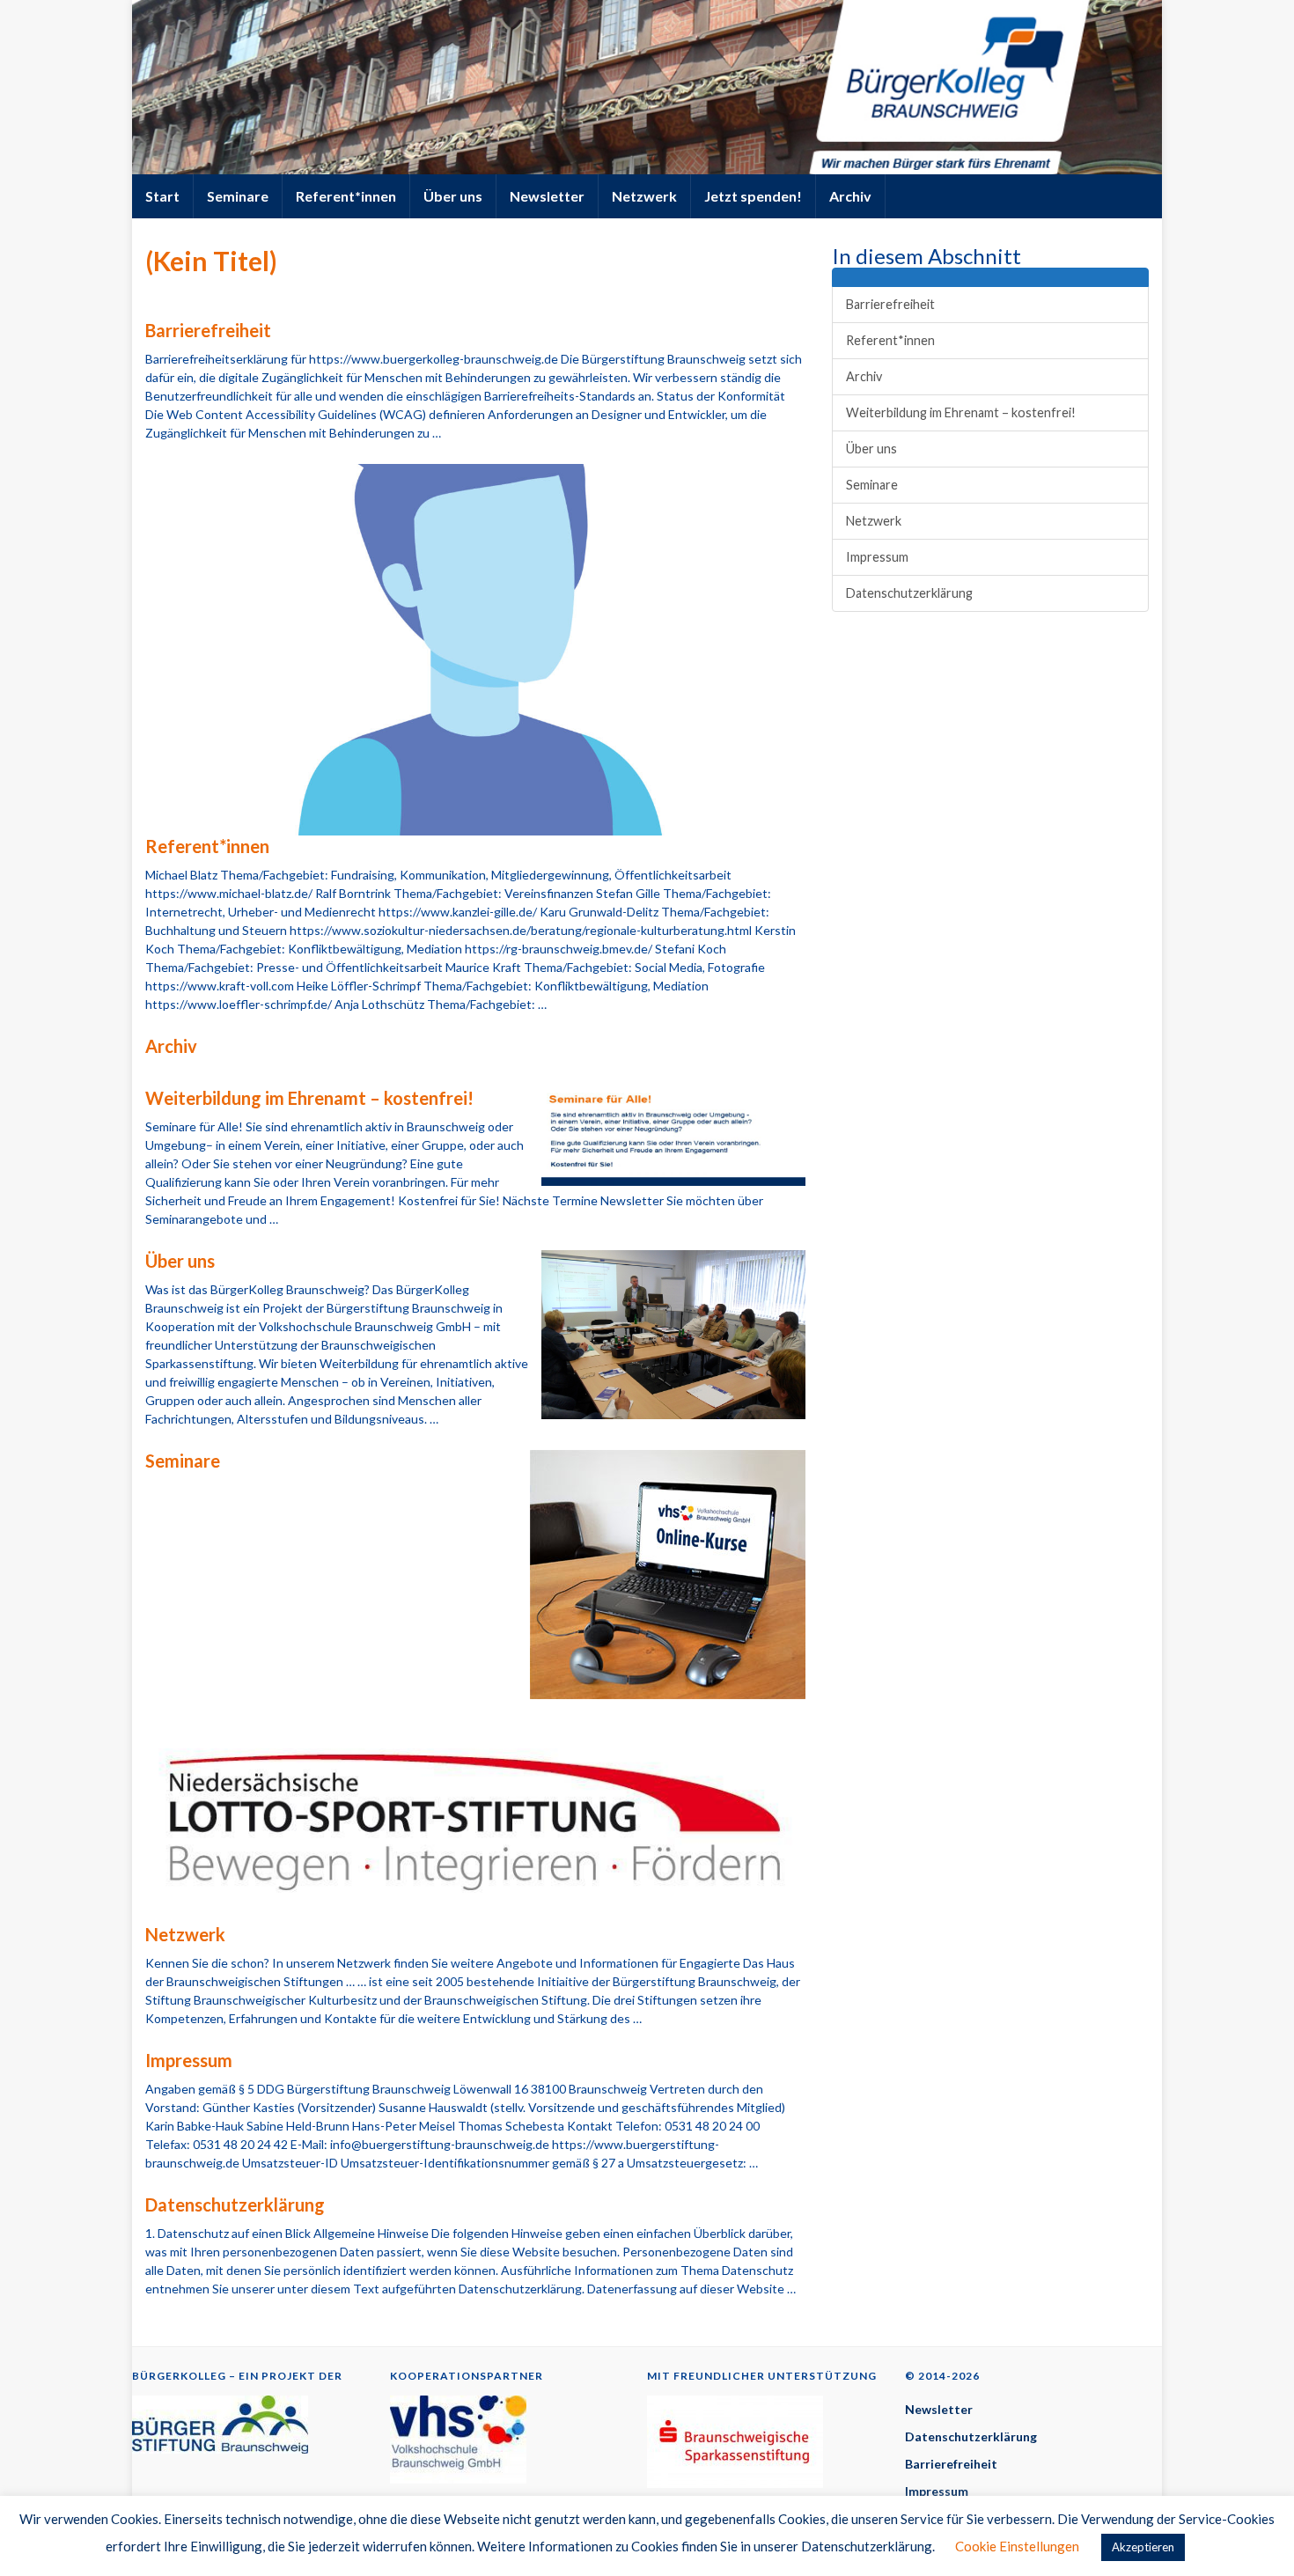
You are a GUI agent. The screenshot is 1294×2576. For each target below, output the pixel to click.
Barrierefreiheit (208, 330)
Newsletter (547, 196)
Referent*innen (346, 196)
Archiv (850, 196)
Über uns (453, 196)
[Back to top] (1254, 2536)
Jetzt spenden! (753, 196)
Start (162, 196)
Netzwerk (644, 196)
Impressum (189, 2060)
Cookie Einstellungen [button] (1017, 2546)
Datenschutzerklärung (235, 2204)
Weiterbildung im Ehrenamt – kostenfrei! (309, 1098)
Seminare (238, 196)
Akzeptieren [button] (1143, 2547)
